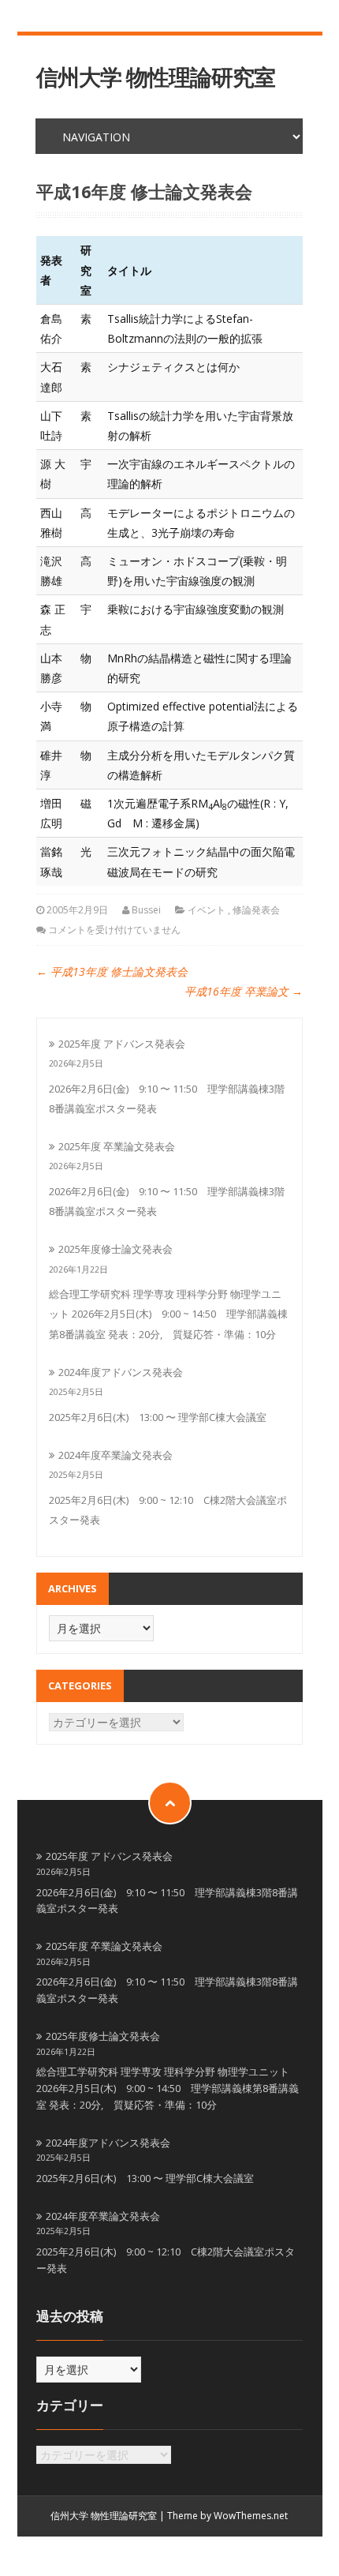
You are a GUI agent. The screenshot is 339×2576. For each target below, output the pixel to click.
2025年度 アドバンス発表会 (122, 1044)
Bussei (146, 910)
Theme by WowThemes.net (227, 2516)
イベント (207, 910)
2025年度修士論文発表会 (115, 1249)
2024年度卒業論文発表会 (115, 1455)
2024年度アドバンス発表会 (121, 1372)
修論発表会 (256, 910)
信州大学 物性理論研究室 (156, 77)
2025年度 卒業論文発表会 (117, 1146)
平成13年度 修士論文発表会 (112, 971)
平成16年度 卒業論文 (244, 991)
